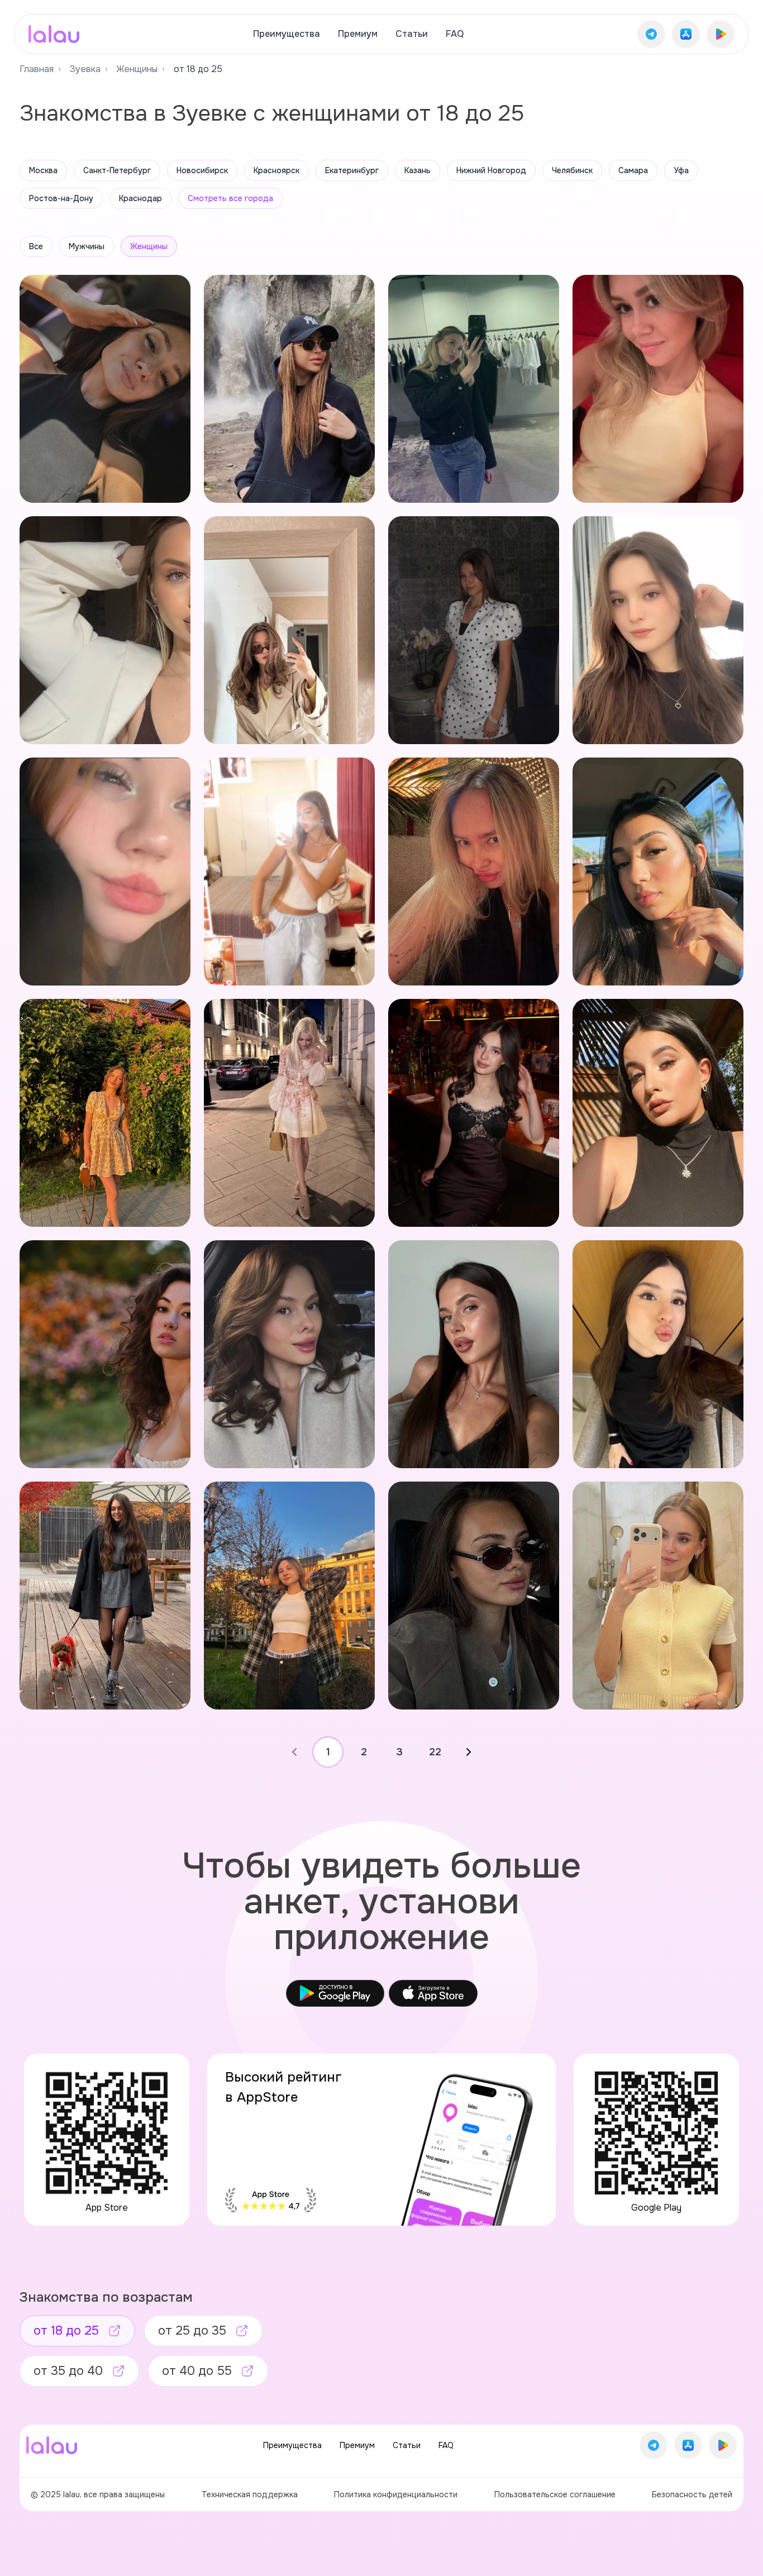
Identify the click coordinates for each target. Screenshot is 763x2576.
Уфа (681, 170)
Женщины (137, 69)
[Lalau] (54, 34)
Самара (633, 170)
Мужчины (87, 246)
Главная (37, 69)
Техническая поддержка (250, 2494)
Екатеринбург (352, 170)
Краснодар (140, 198)
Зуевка (85, 69)
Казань (418, 170)
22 (435, 1752)
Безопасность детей (692, 2494)
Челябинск (572, 170)
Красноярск (276, 170)
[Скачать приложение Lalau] (651, 34)
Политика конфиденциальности (396, 2494)
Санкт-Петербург (117, 170)
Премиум (358, 34)
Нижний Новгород (491, 170)
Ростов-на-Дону (61, 198)
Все (36, 246)
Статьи (412, 34)
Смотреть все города (230, 198)
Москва (43, 170)
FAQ (455, 34)
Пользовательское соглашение (555, 2494)
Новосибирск (202, 170)
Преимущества (287, 34)
